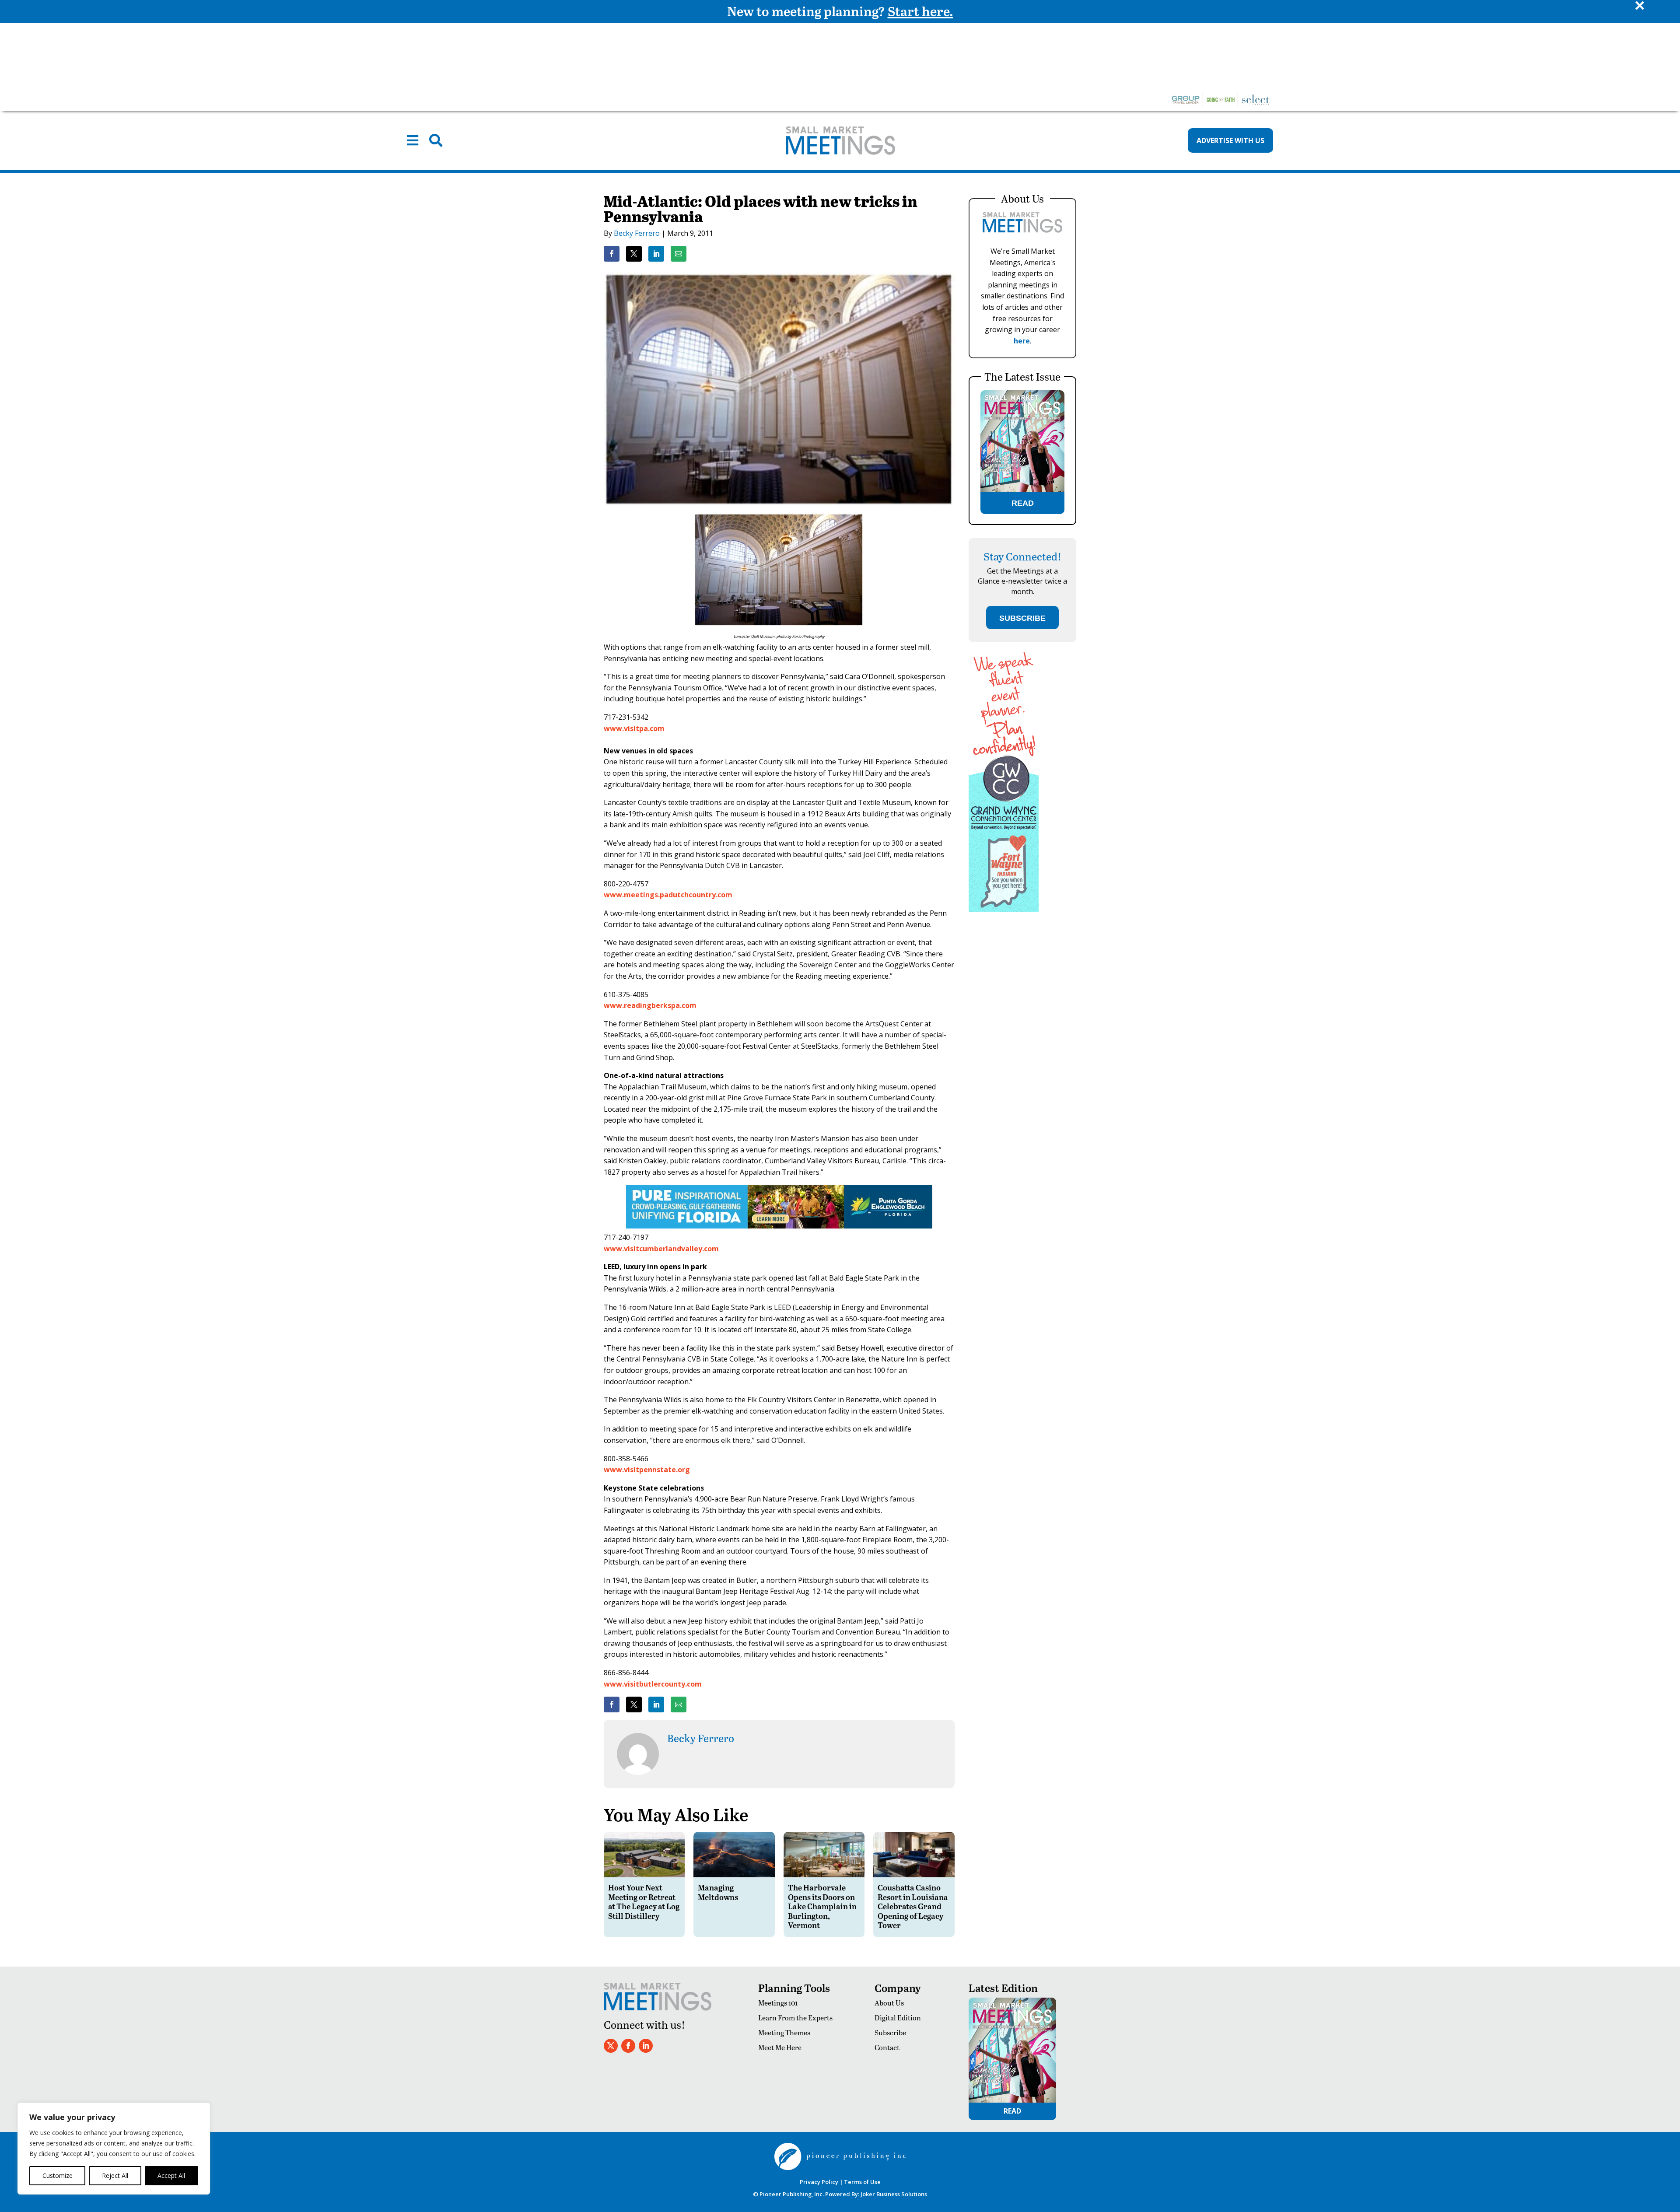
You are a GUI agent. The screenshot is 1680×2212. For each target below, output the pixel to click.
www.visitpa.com (634, 728)
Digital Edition (898, 2018)
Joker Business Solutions (894, 2194)
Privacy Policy (819, 2182)
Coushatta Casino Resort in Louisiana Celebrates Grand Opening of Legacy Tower (913, 1906)
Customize (58, 2175)
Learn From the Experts (795, 2018)
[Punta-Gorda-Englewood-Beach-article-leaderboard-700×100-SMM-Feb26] (779, 1226)
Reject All (115, 2175)
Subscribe (890, 2032)
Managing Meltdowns (718, 1892)
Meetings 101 (778, 2003)
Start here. (920, 11)
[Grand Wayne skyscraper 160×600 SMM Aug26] (1004, 909)
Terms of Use (862, 2182)
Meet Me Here (780, 2047)
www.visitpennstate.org (647, 1470)
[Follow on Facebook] (628, 2046)
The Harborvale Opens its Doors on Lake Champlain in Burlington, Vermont (822, 1906)
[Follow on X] (611, 2046)
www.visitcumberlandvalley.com (661, 1249)
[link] (612, 254)
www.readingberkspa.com (650, 1005)
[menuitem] (413, 140)
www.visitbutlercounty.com (653, 1684)
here (1022, 341)
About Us (889, 2003)
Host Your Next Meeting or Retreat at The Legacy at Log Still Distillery (644, 1901)
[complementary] (114, 2149)
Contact (887, 2047)
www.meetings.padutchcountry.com (668, 895)
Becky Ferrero (637, 233)
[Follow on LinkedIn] (646, 2046)
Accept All (171, 2175)
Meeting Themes (784, 2032)
